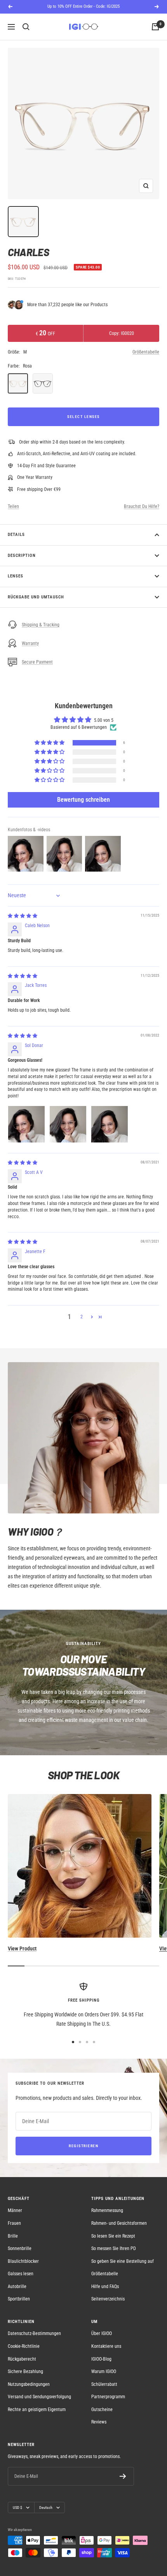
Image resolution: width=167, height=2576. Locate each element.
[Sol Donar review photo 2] (68, 1124)
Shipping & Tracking (41, 625)
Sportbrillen (19, 2299)
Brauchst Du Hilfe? (142, 506)
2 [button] (82, 1317)
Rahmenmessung (107, 2210)
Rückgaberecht (22, 2359)
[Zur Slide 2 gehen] (80, 2042)
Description (22, 556)
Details (16, 535)
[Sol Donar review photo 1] (26, 1124)
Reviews (99, 2422)
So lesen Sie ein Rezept (113, 2236)
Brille (13, 2236)
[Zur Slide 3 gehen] (87, 2042)
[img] (23, 916)
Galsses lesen (21, 2274)
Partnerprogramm (108, 2397)
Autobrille (17, 2287)
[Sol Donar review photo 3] (110, 1124)
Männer (15, 2210)
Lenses (16, 576)
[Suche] (26, 27)
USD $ (17, 2508)
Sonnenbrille (20, 2248)
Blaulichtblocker (23, 2261)
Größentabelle (146, 352)
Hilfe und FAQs (105, 2287)
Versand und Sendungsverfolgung (39, 2397)
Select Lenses (83, 417)
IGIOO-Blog (101, 2359)
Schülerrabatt (104, 2384)
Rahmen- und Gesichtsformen (119, 2223)
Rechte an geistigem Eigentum (37, 2410)
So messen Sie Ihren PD (114, 2248)
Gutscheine (102, 2410)
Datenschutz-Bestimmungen (34, 2333)
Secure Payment (37, 662)
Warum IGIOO (104, 2371)
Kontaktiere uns (106, 2346)
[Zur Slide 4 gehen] (94, 2042)
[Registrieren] (123, 2476)
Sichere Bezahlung (25, 2371)
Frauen (14, 2223)
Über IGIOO (102, 2333)
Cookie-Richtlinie (24, 2346)
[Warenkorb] (155, 27)
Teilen (13, 506)
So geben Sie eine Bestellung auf (123, 2261)
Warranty (30, 643)
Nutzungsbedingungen (29, 2384)
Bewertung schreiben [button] (83, 800)
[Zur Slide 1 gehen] (73, 2042)
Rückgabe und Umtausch (36, 597)
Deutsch (46, 2508)
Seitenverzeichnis (108, 2299)
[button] (50, 743)
